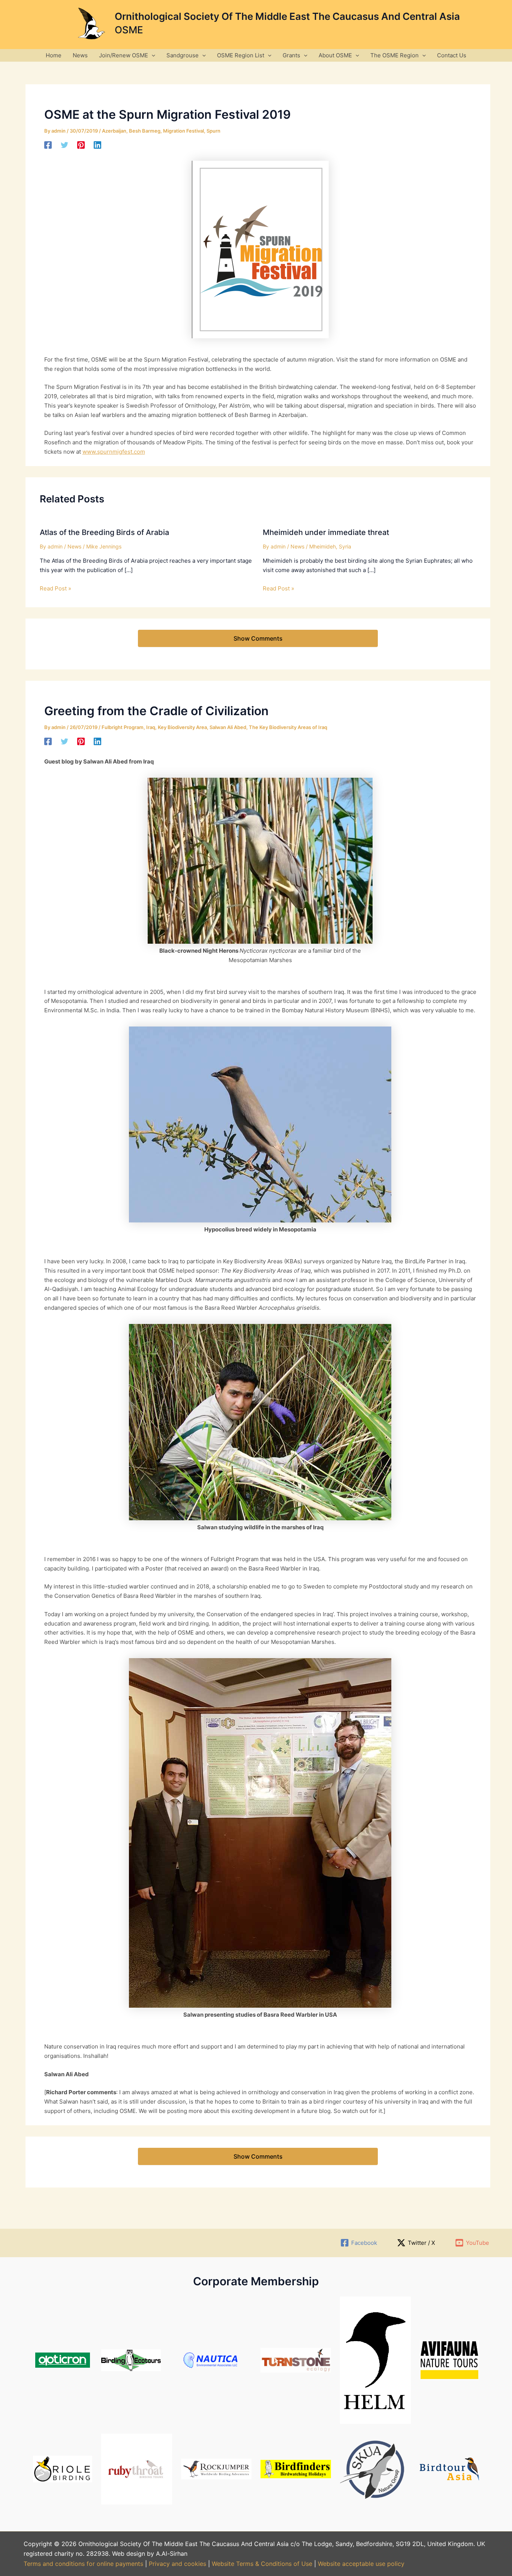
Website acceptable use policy (361, 2564)
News (74, 546)
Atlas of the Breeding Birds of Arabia (104, 532)
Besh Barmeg (145, 131)
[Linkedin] (97, 145)
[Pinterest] (81, 145)
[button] (152, 55)
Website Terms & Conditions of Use (262, 2564)
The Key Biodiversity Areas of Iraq (288, 727)
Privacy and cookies (178, 2564)
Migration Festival (183, 131)
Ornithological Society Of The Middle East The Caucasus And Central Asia (287, 16)
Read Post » (55, 588)
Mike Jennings (104, 546)
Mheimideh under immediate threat (326, 532)
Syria (345, 546)
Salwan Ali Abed (228, 727)
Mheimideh (323, 546)
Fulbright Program (123, 727)
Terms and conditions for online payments (83, 2564)
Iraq (151, 727)
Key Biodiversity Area (182, 727)
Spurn (213, 131)
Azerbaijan (114, 131)
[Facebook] (48, 145)
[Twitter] (64, 145)
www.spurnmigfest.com (114, 452)
